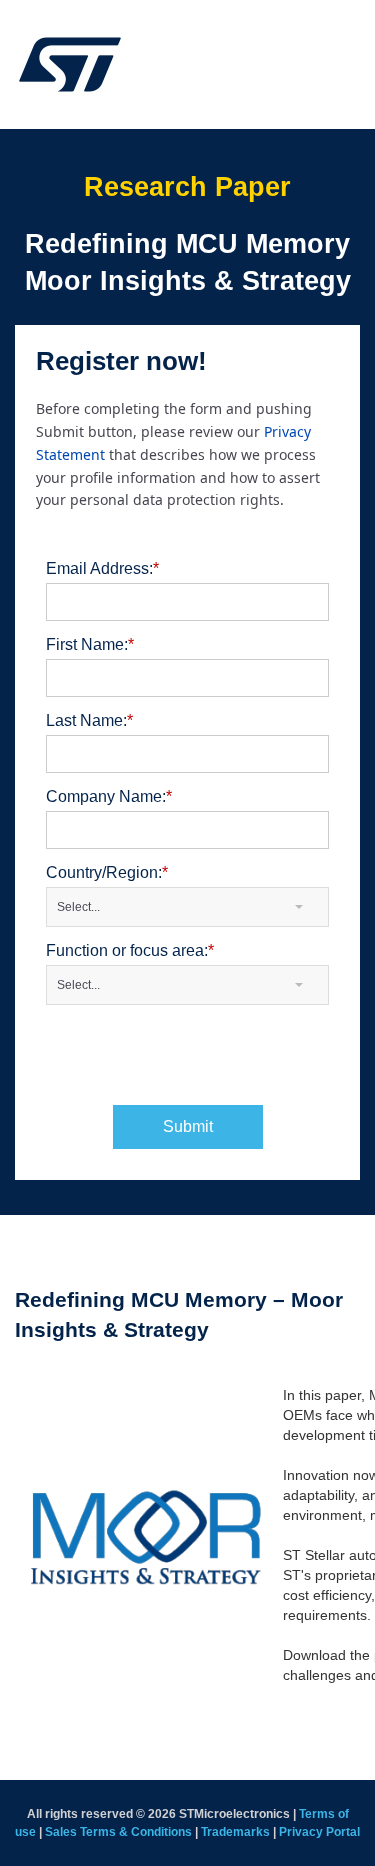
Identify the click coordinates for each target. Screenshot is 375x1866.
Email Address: (102, 568)
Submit (188, 1126)
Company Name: (109, 796)
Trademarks (235, 1832)
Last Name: (89, 720)
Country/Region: (107, 872)
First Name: (90, 644)
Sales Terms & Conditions (118, 1832)
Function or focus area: (130, 950)
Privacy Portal (319, 1832)
